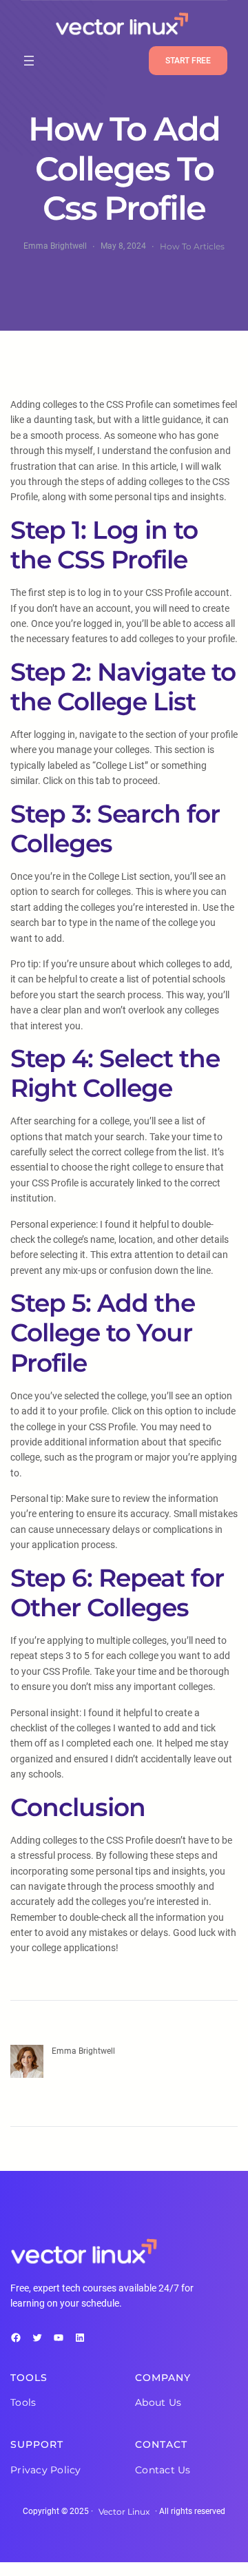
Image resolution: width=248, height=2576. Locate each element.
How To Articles (192, 246)
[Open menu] (29, 61)
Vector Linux (124, 2512)
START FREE (188, 61)
